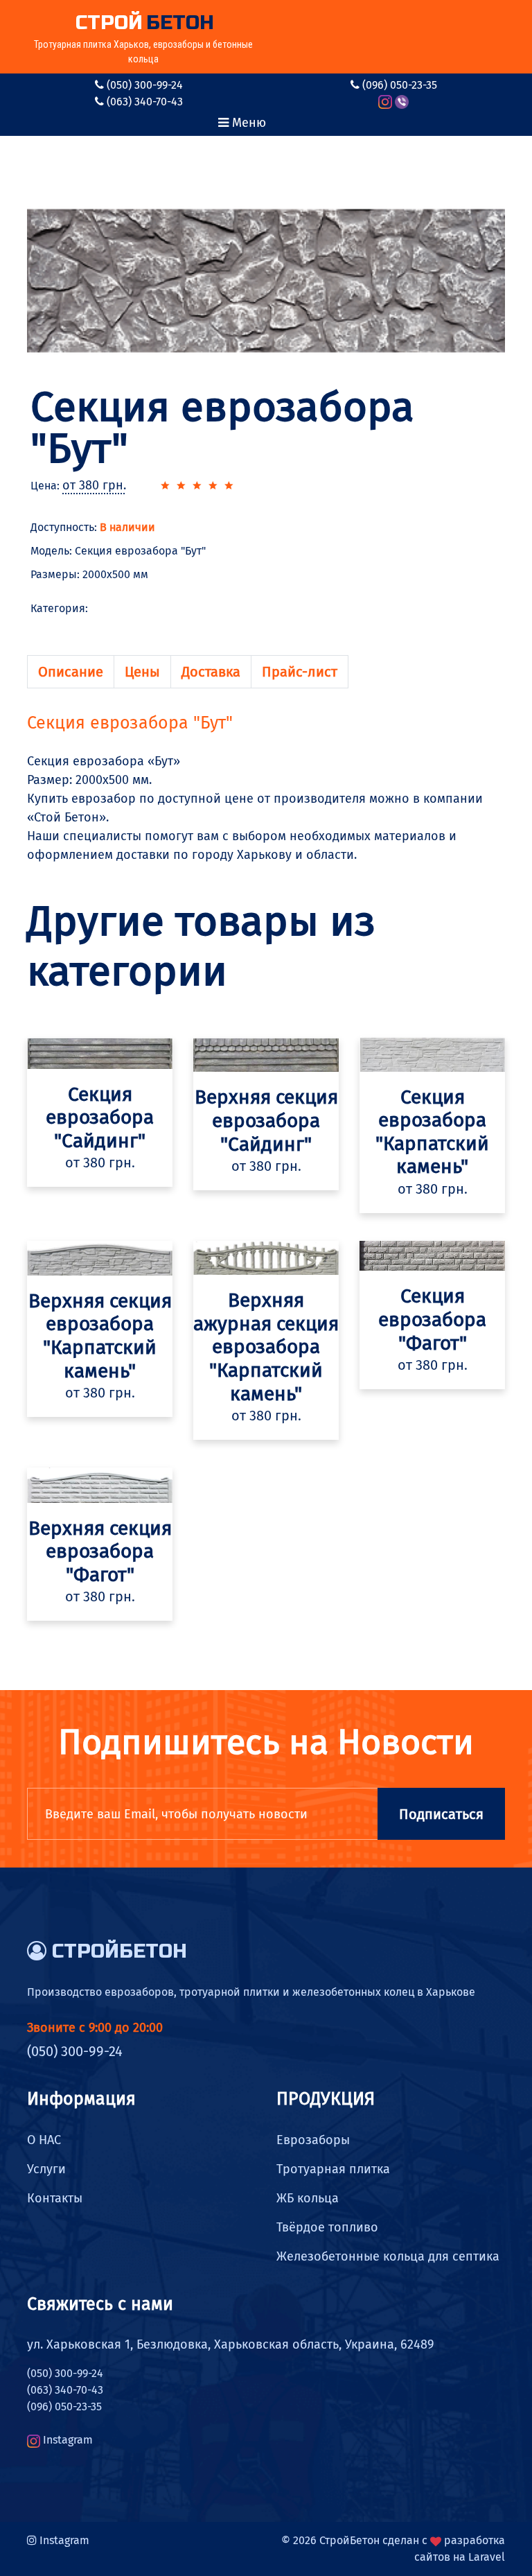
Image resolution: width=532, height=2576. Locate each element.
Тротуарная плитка (333, 2169)
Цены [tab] (142, 672)
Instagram (68, 2440)
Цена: (78, 486)
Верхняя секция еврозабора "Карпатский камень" (100, 1336)
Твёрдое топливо (327, 2227)
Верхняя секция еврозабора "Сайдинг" (266, 1120)
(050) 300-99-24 (145, 85)
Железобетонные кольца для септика (388, 2256)
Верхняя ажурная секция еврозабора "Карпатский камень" (266, 1347)
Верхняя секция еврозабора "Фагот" (100, 1551)
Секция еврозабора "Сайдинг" (100, 1117)
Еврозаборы (313, 2140)
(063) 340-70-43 (145, 102)
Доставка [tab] (211, 672)
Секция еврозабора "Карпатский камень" (432, 1132)
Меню (247, 123)
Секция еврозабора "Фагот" (432, 1319)
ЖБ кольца (308, 2198)
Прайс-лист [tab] (300, 672)
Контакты (55, 2198)
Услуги (46, 2169)
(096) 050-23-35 (400, 85)
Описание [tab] (71, 672)
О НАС (44, 2140)
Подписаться (441, 1814)
